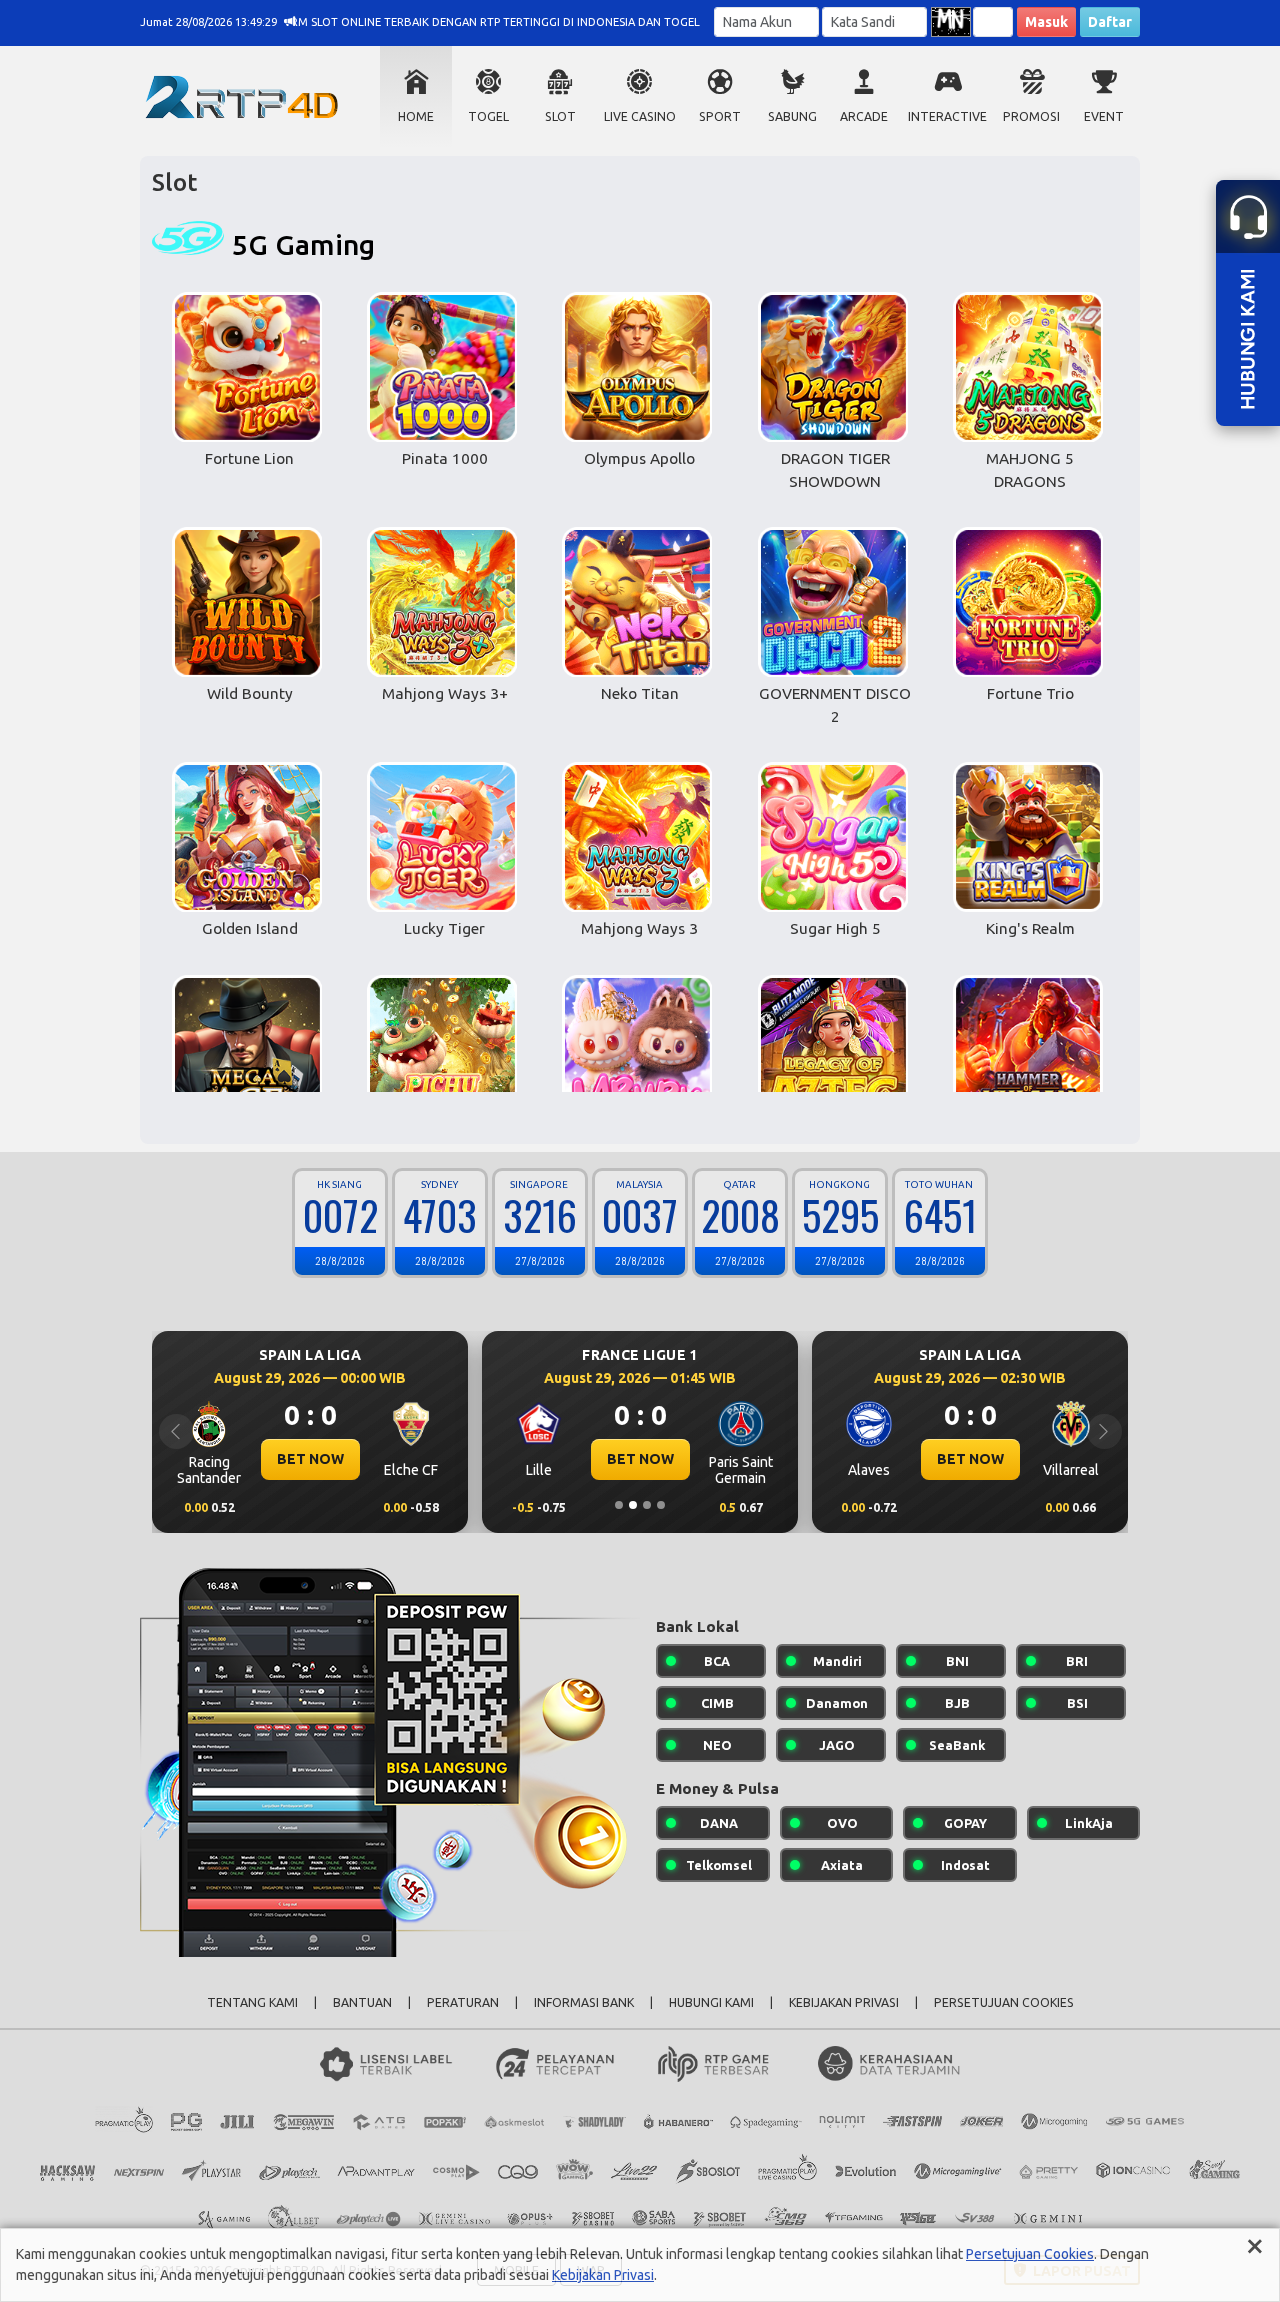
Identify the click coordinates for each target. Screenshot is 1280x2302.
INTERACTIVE (947, 116)
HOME (416, 116)
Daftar (1110, 22)
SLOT (560, 116)
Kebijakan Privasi (603, 2275)
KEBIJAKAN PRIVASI (844, 2002)
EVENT (1104, 116)
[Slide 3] (647, 1505)
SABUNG (792, 116)
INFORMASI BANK (584, 2002)
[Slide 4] (661, 1505)
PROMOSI (1031, 116)
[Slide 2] (633, 1505)
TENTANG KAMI (252, 2002)
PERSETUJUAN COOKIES (1004, 2002)
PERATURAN (463, 2002)
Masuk (1046, 22)
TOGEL (488, 116)
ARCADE (864, 116)
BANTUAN (362, 2002)
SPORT (720, 116)
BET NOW (259, 1459)
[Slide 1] (619, 1505)
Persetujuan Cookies (1030, 2254)
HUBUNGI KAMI (711, 2002)
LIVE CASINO (640, 116)
